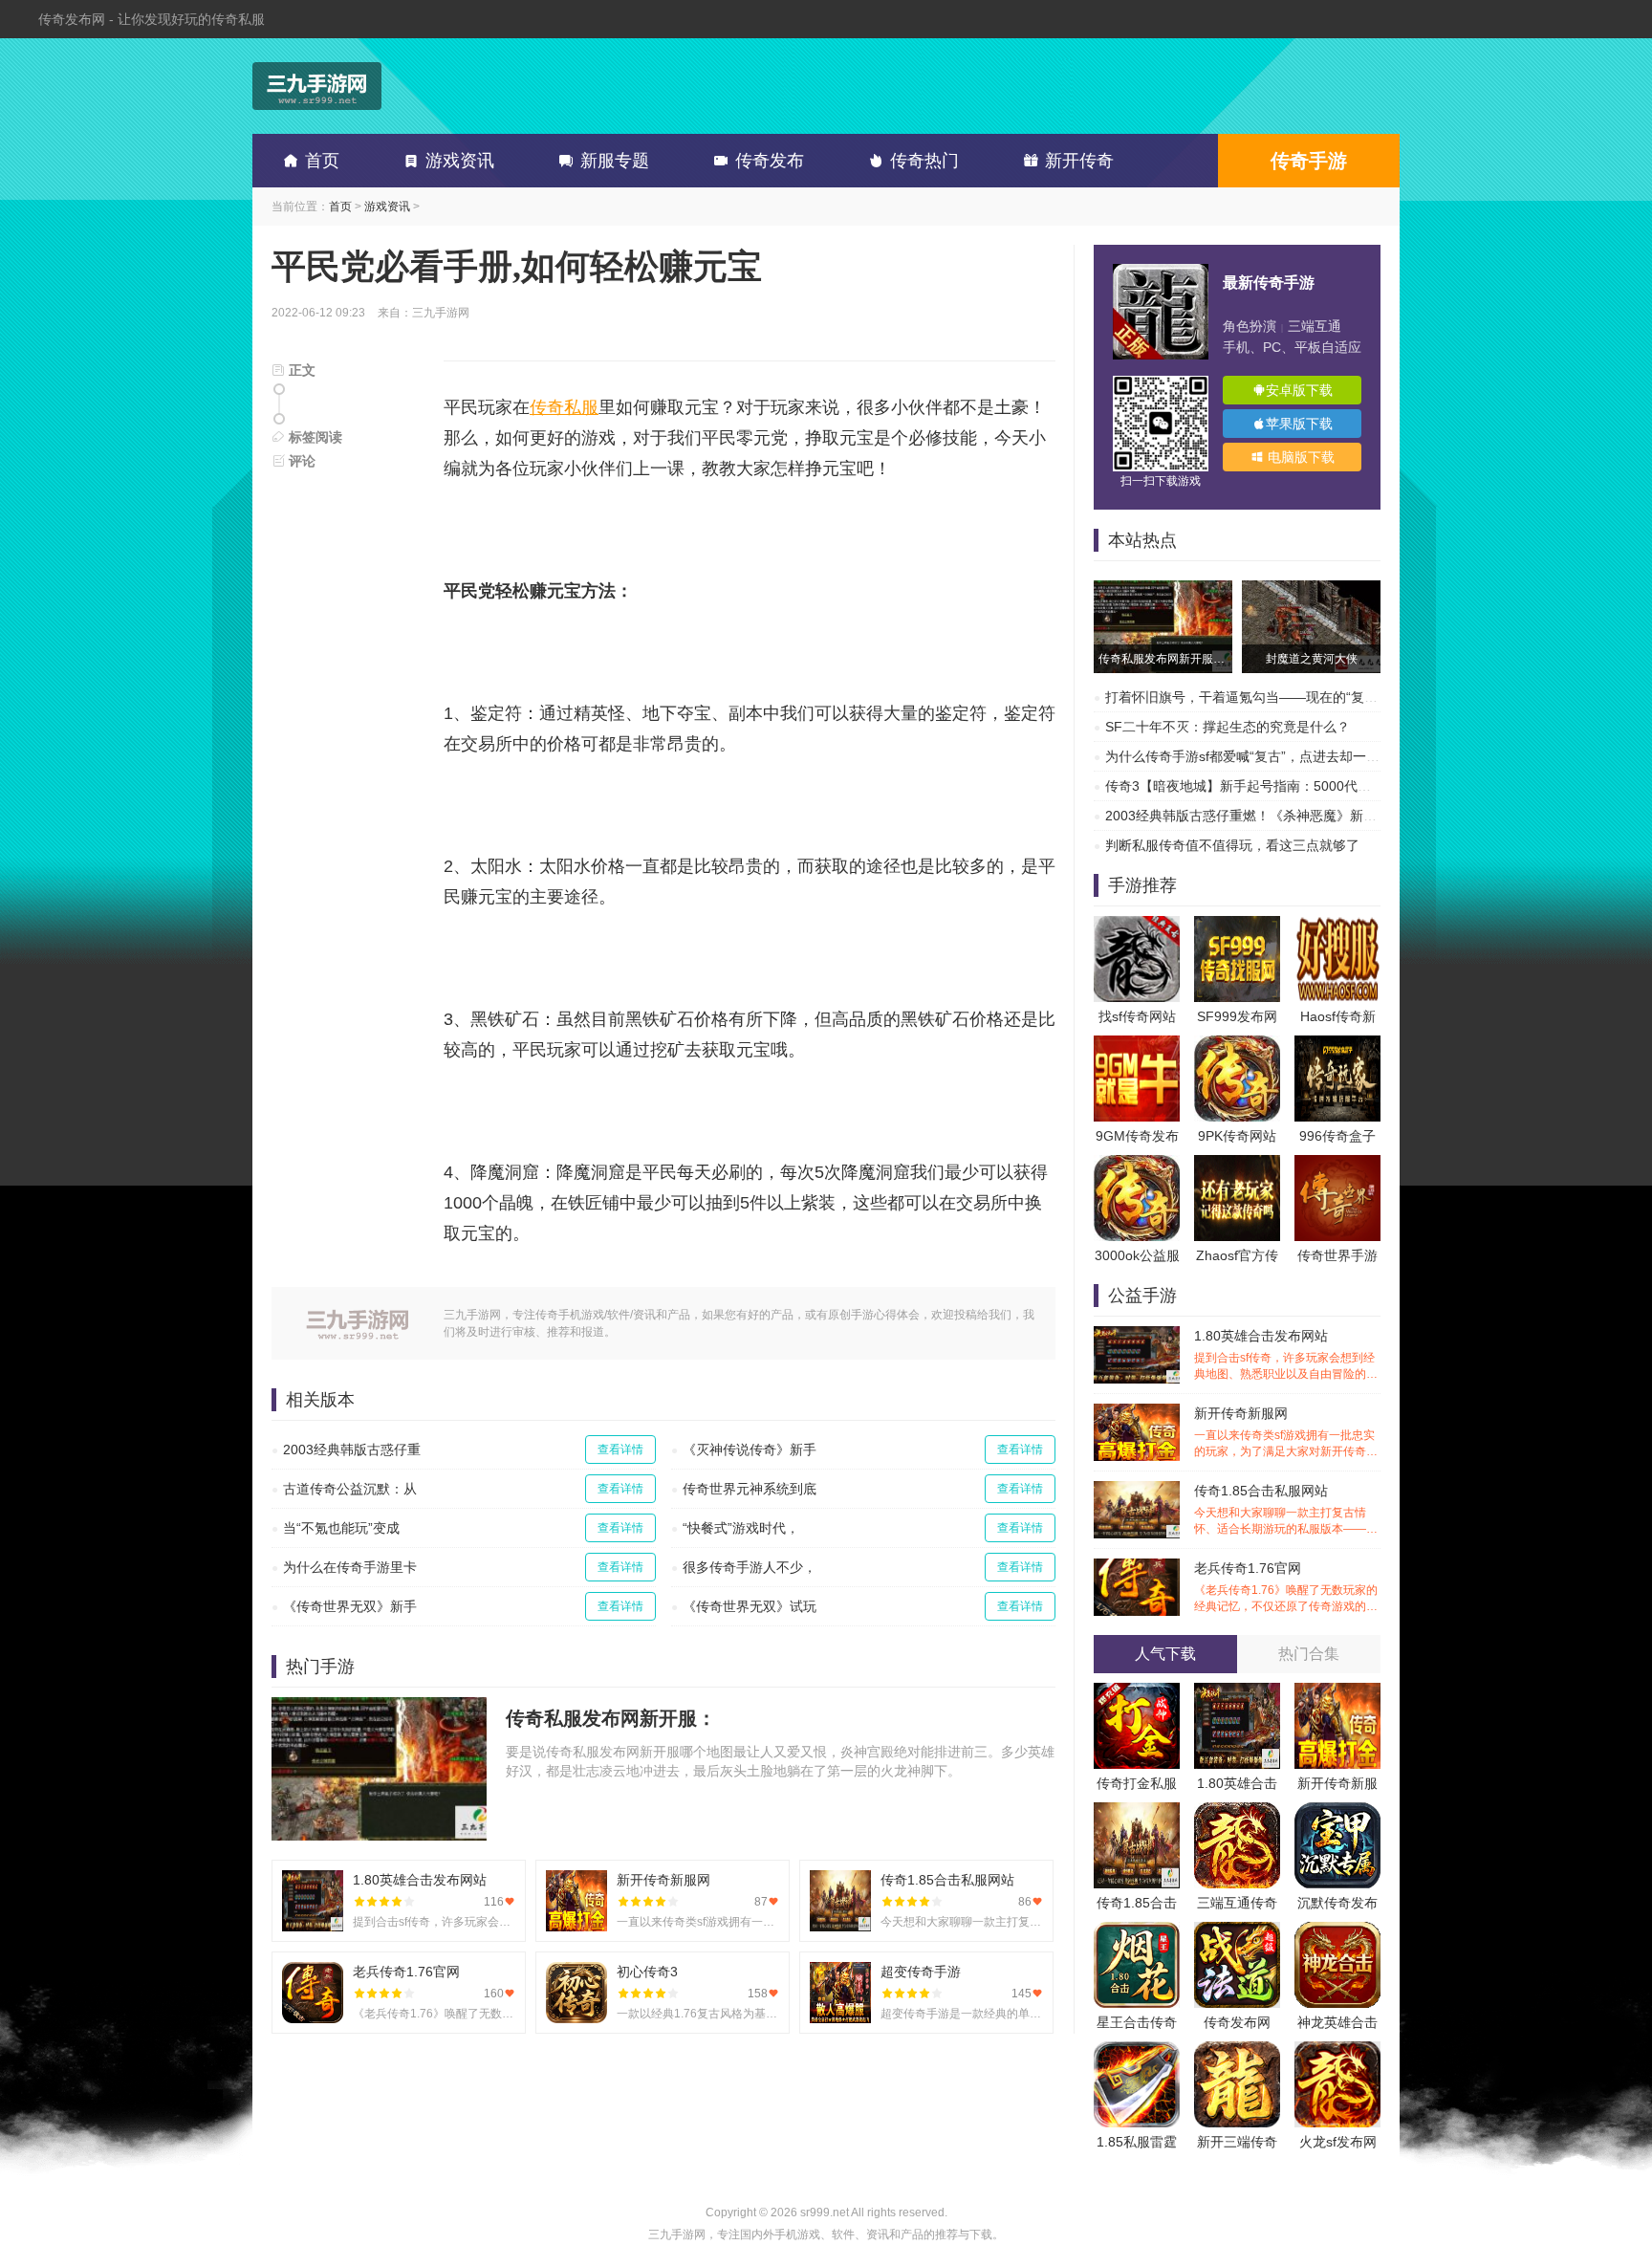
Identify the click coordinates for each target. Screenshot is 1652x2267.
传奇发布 (770, 161)
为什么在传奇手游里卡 (350, 1567)
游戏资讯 (460, 161)
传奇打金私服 (1137, 1783)
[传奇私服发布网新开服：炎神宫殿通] (1163, 590)
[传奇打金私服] (1137, 1692)
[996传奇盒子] (1337, 1045)
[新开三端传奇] (1237, 2051)
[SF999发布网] (1237, 926)
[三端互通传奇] (1237, 1812)
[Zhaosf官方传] (1237, 1165)
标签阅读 (314, 437)
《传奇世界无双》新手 (350, 1606)
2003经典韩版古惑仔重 (352, 1450)
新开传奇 (1079, 161)
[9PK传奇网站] (1237, 1045)
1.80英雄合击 (1237, 1783)
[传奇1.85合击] (1137, 1812)
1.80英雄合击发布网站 (1286, 1355)
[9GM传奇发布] (1137, 1045)
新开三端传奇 (1237, 2142)
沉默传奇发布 (1337, 1903)
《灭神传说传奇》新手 (750, 1450)
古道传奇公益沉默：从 (350, 1489)
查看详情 (620, 1450)
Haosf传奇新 (1338, 1016)
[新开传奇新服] (1337, 1692)
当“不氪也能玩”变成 (341, 1528)
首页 (322, 161)
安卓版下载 (1299, 390)
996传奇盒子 (1337, 1136)
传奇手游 (1309, 161)
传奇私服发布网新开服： (611, 1718)
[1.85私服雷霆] (1137, 2051)
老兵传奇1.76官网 (1286, 1588)
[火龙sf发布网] (1337, 2051)
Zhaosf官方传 (1237, 1255)
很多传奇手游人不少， (750, 1567)
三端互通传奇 (1237, 1903)
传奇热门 (924, 161)
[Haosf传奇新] (1337, 926)
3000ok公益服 (1137, 1255)
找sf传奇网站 (1137, 1016)
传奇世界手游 (1337, 1255)
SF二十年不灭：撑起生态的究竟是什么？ (1228, 727)
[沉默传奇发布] (1337, 1812)
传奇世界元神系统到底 (750, 1489)
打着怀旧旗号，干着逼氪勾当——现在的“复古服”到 (1257, 697)
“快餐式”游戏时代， (741, 1528)
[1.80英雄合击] (1237, 1692)
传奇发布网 (1237, 2022)
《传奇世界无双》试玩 (750, 1606)
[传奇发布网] (1237, 1931)
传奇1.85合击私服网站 (1286, 1510)
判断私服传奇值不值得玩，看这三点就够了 (1232, 845)
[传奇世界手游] (1337, 1165)
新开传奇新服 (1337, 1783)
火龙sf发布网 (1338, 2142)
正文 (300, 370)
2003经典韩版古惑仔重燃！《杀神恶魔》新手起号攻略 (1268, 816)
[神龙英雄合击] (1337, 1931)
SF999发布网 (1237, 1016)
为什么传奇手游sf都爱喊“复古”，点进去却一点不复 (1256, 756)
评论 (300, 461)
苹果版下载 (1299, 424)
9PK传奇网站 (1237, 1136)
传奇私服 (564, 407)
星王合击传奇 (1137, 2022)
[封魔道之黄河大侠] (1311, 590)
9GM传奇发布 (1137, 1136)
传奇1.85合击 (1137, 1903)
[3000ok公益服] (1137, 1165)
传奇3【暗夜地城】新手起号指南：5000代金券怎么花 (1265, 786)
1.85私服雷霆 (1137, 2142)
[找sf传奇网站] (1137, 926)
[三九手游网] (317, 86)
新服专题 (615, 161)
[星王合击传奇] (1137, 1931)
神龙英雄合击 (1337, 2022)
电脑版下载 (1299, 457)
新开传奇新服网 (1286, 1433)
